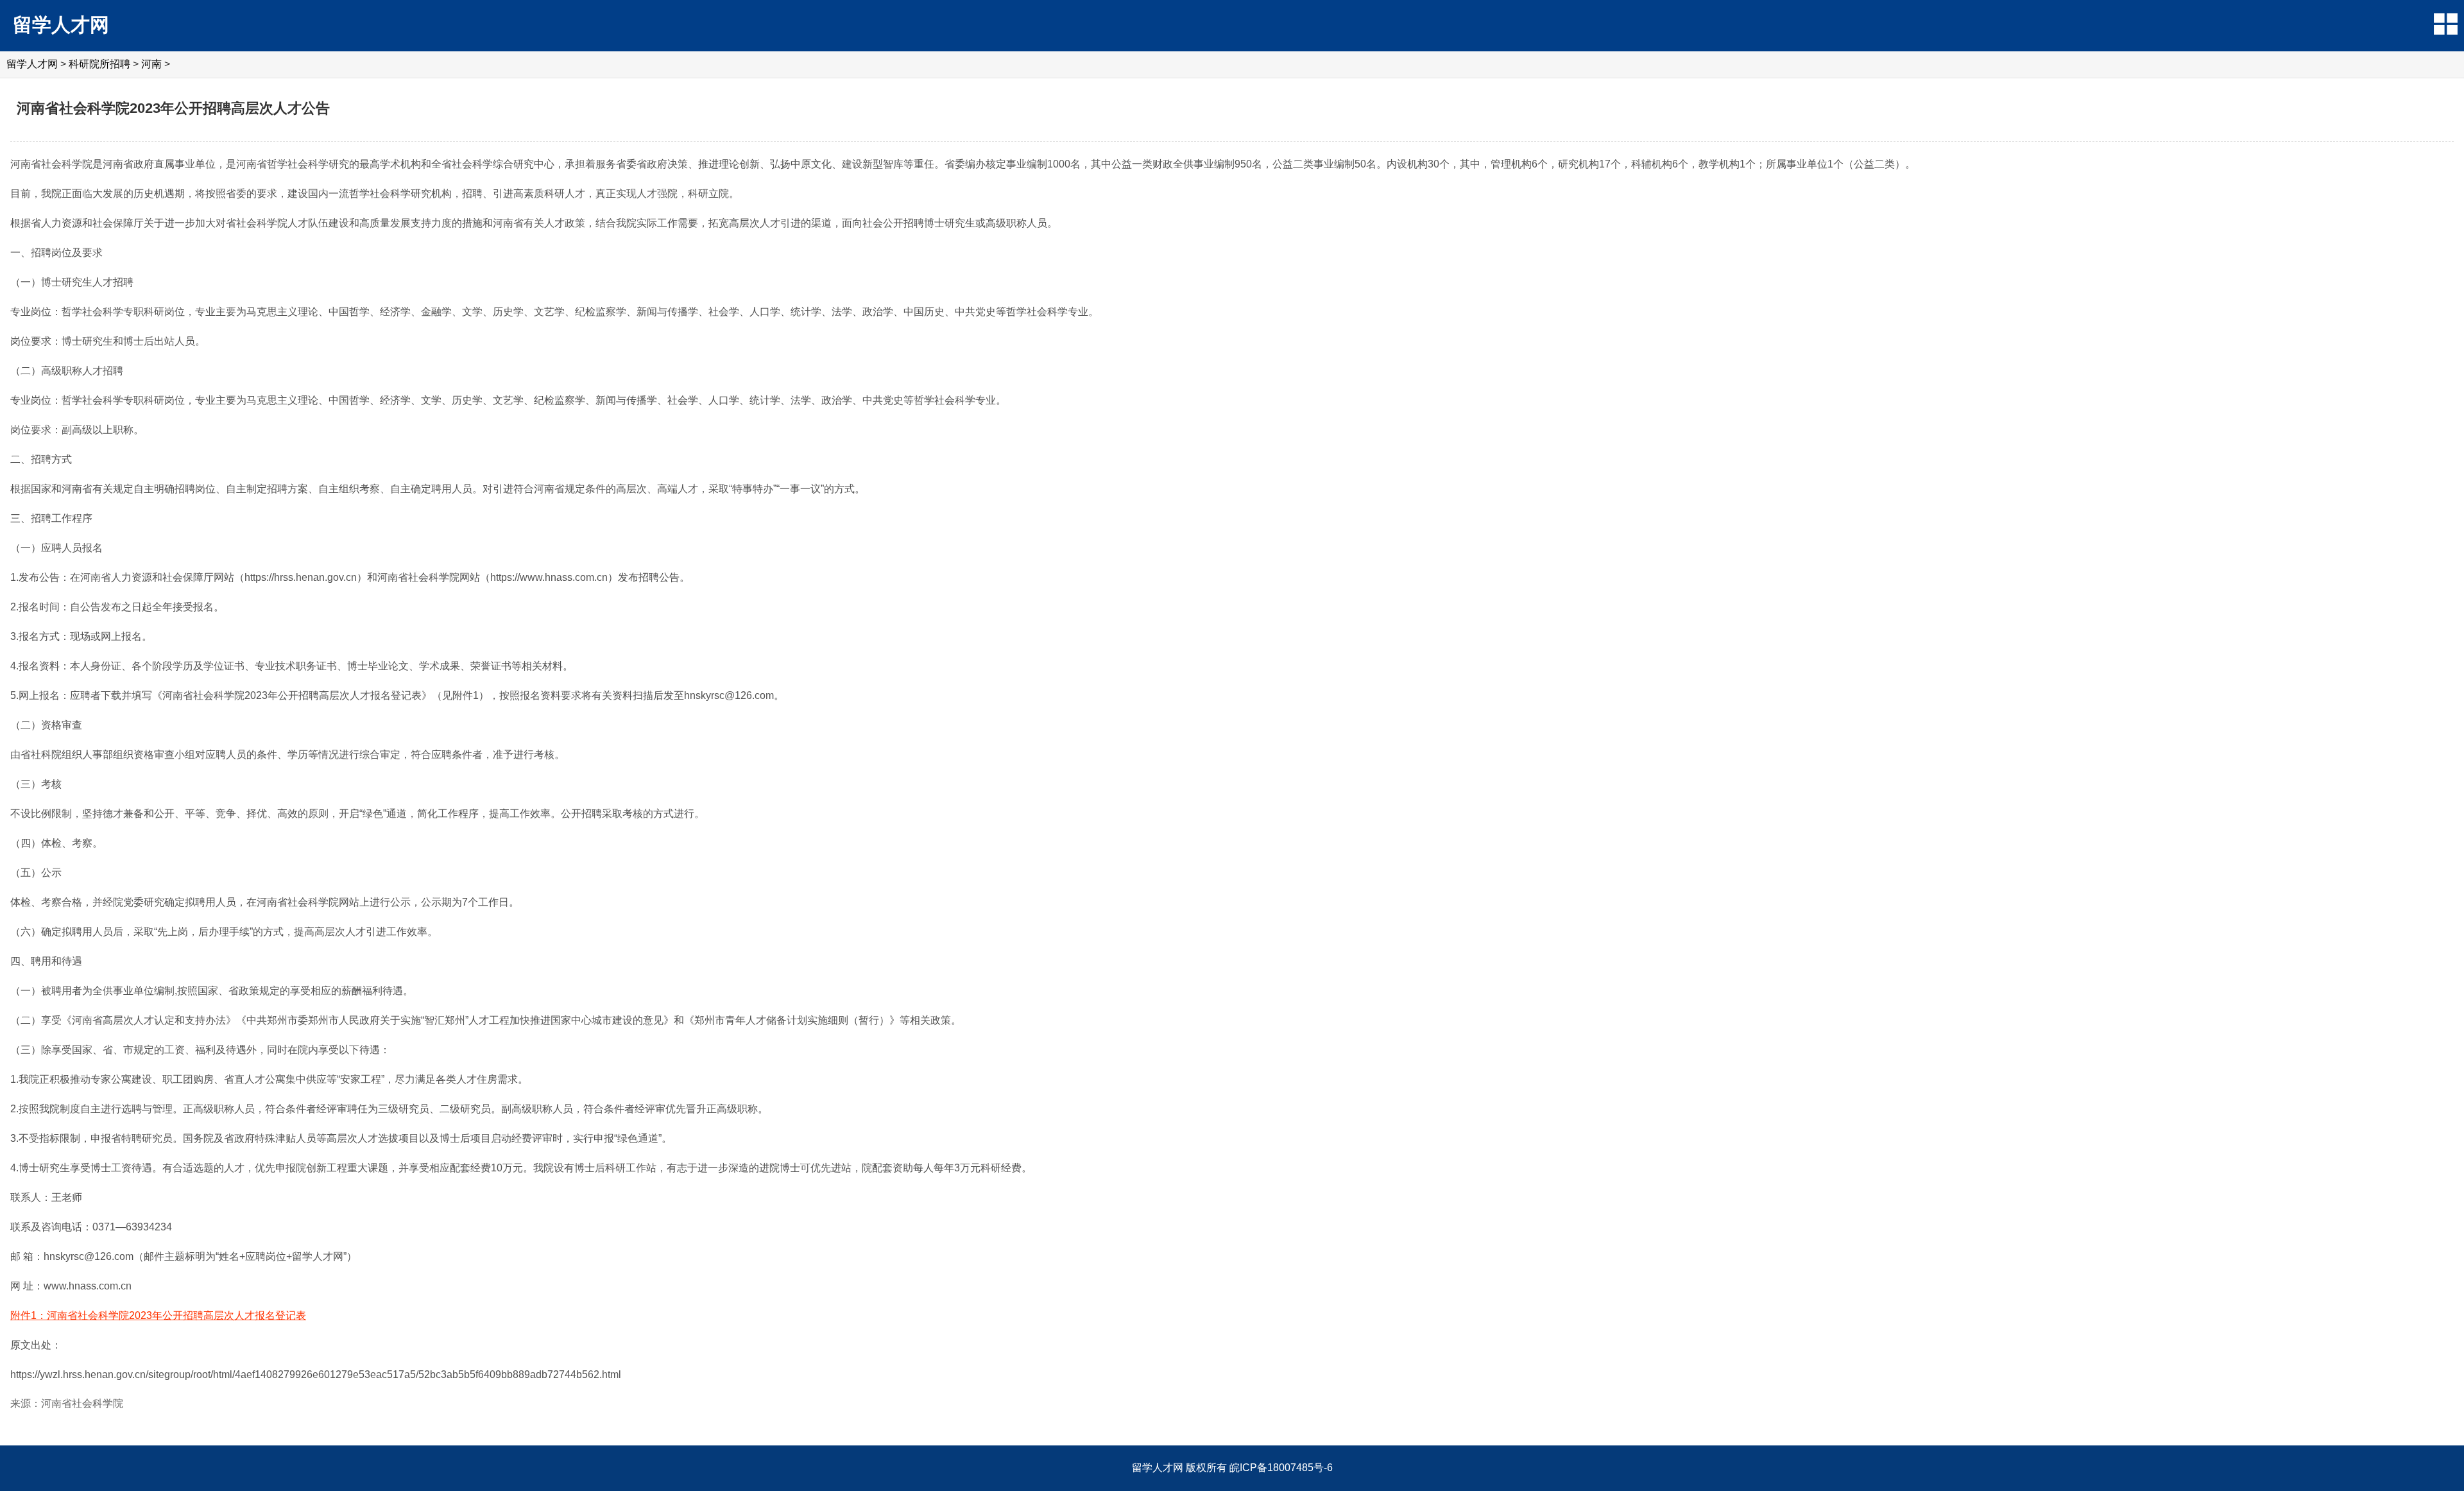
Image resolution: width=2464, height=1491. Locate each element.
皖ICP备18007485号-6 (1281, 1468)
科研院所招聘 (99, 64)
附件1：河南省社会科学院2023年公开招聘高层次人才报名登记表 (158, 1315)
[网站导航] (2446, 24)
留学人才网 (61, 25)
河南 (151, 64)
